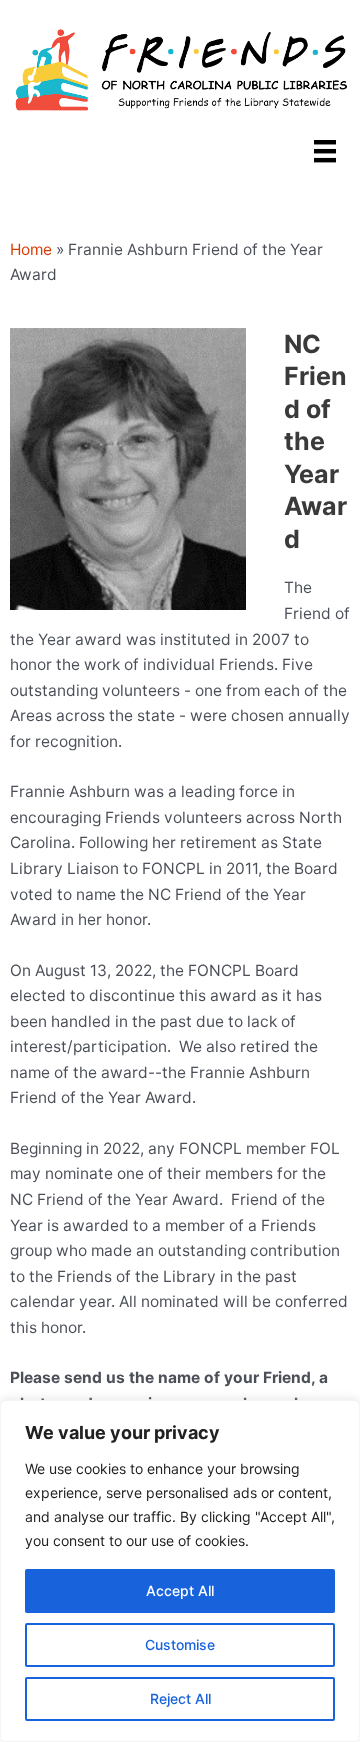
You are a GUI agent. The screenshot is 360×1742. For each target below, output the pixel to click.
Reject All (180, 1698)
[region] (180, 1571)
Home (31, 249)
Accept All (180, 1590)
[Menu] (325, 151)
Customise (180, 1644)
